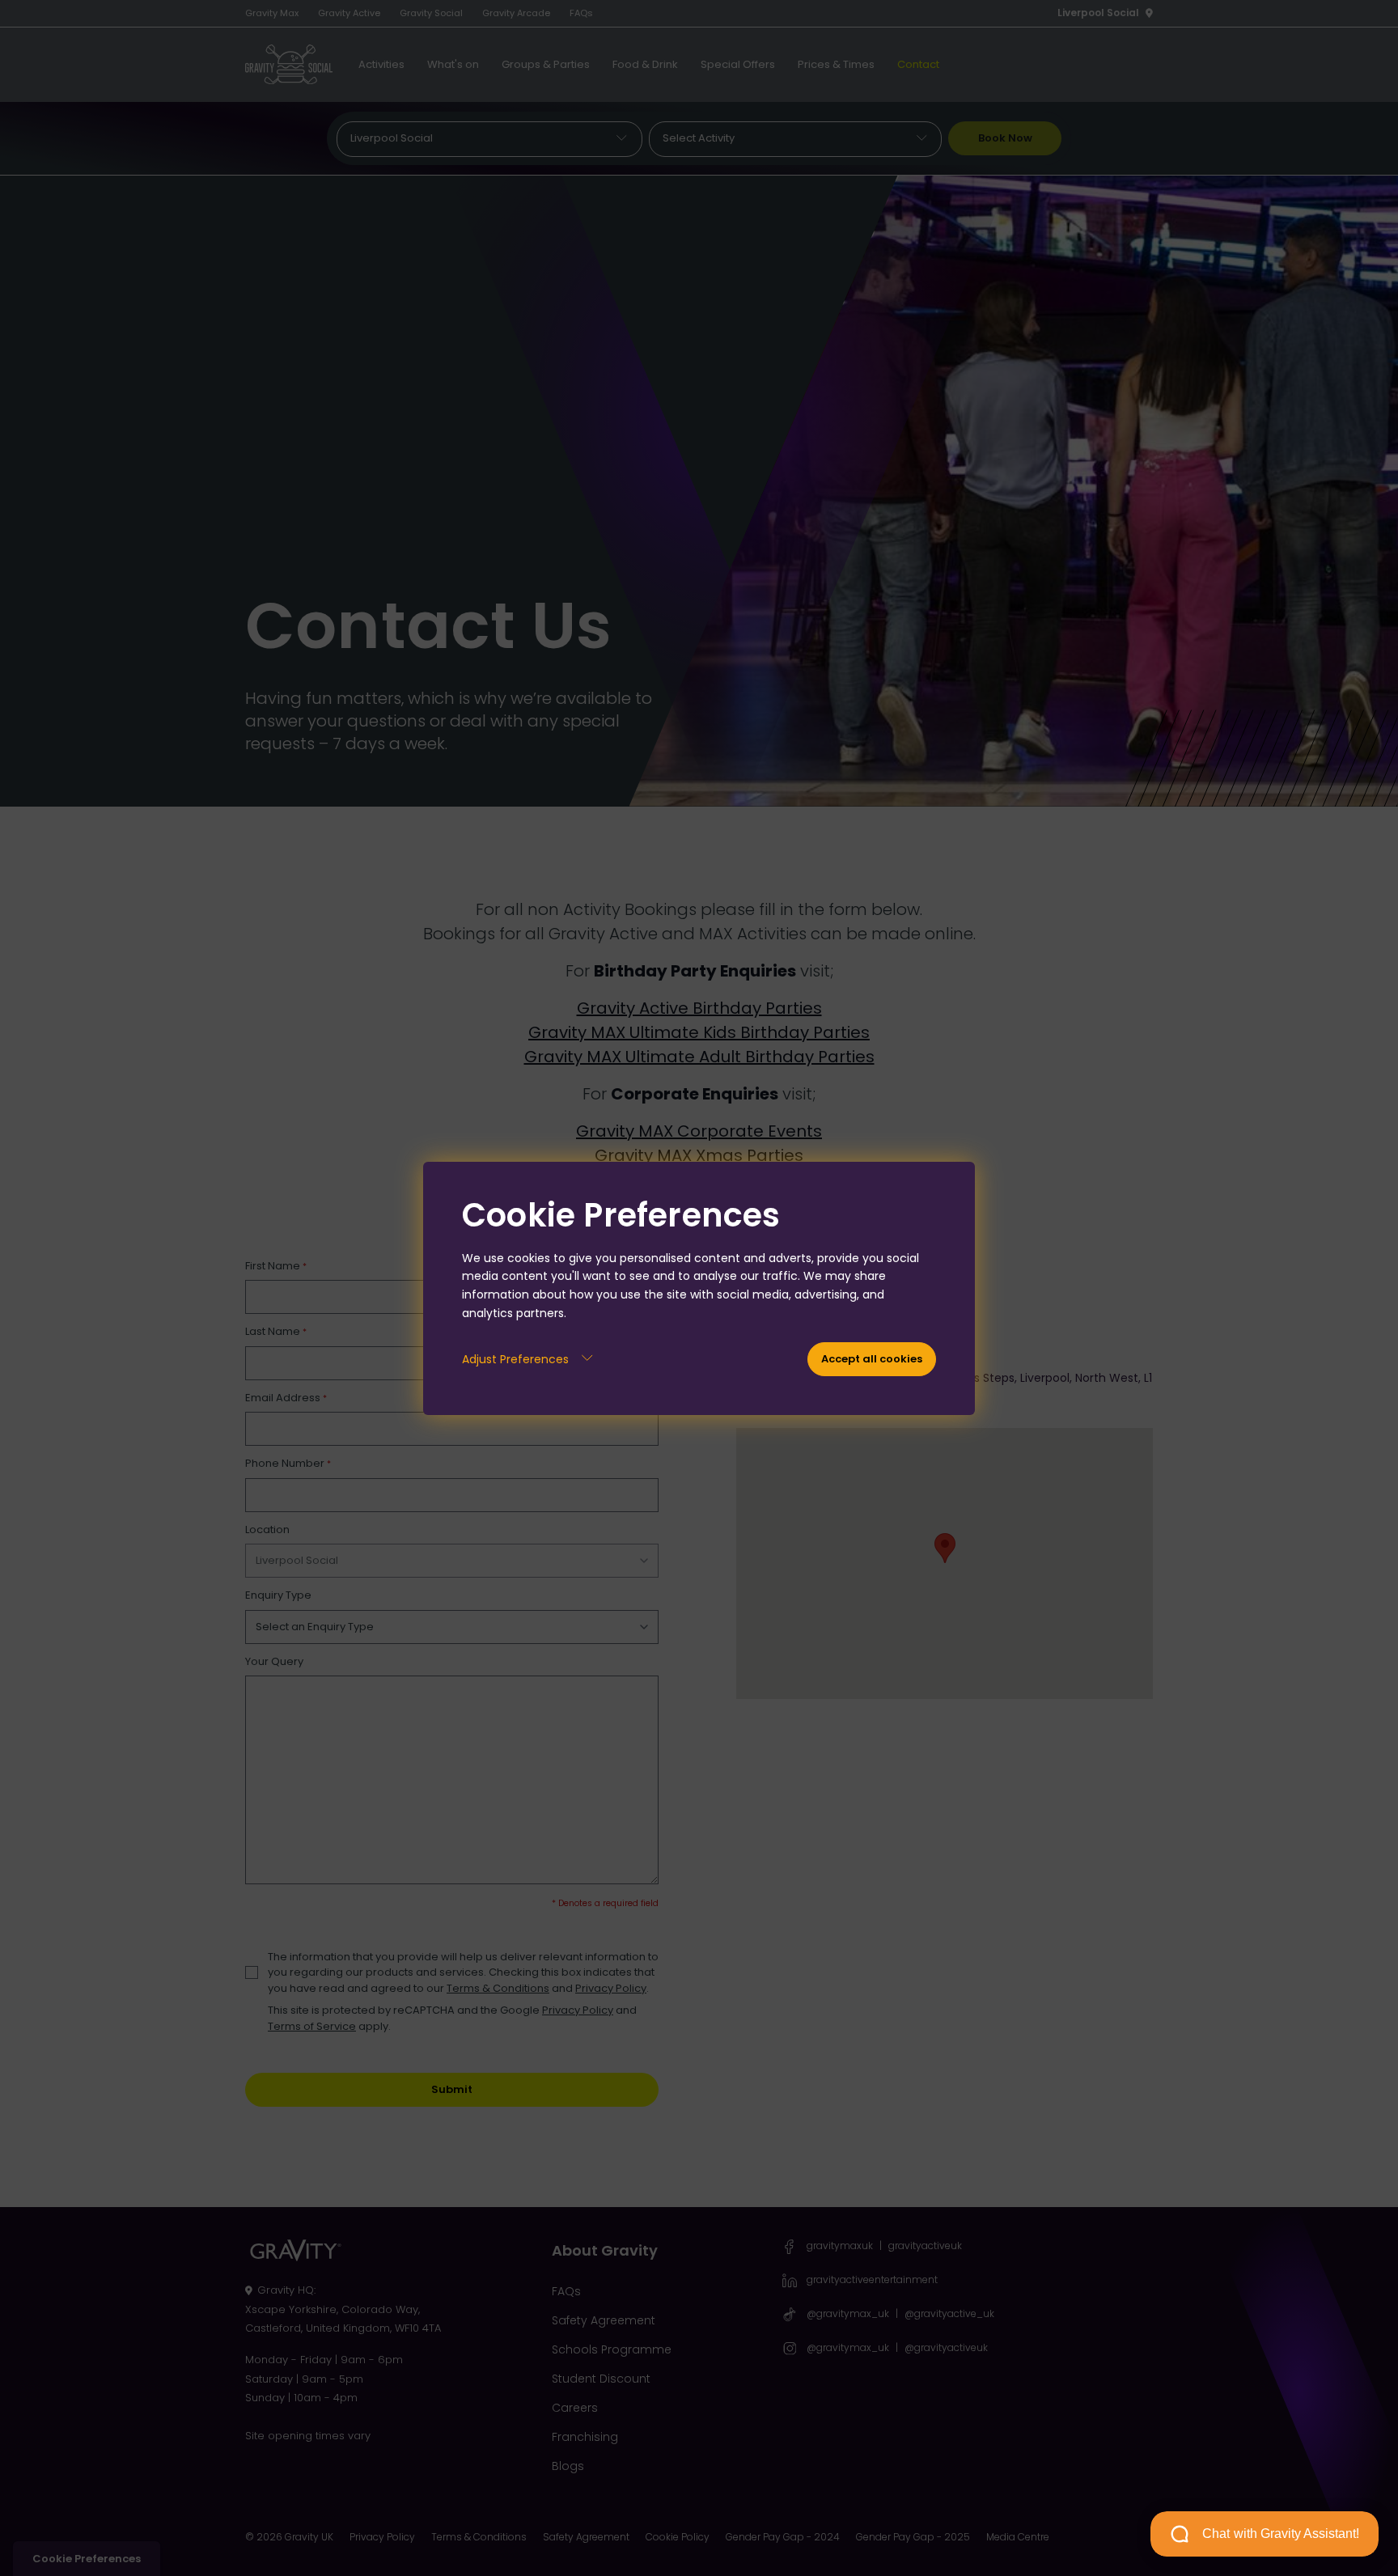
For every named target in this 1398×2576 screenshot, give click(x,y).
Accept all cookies (872, 1359)
